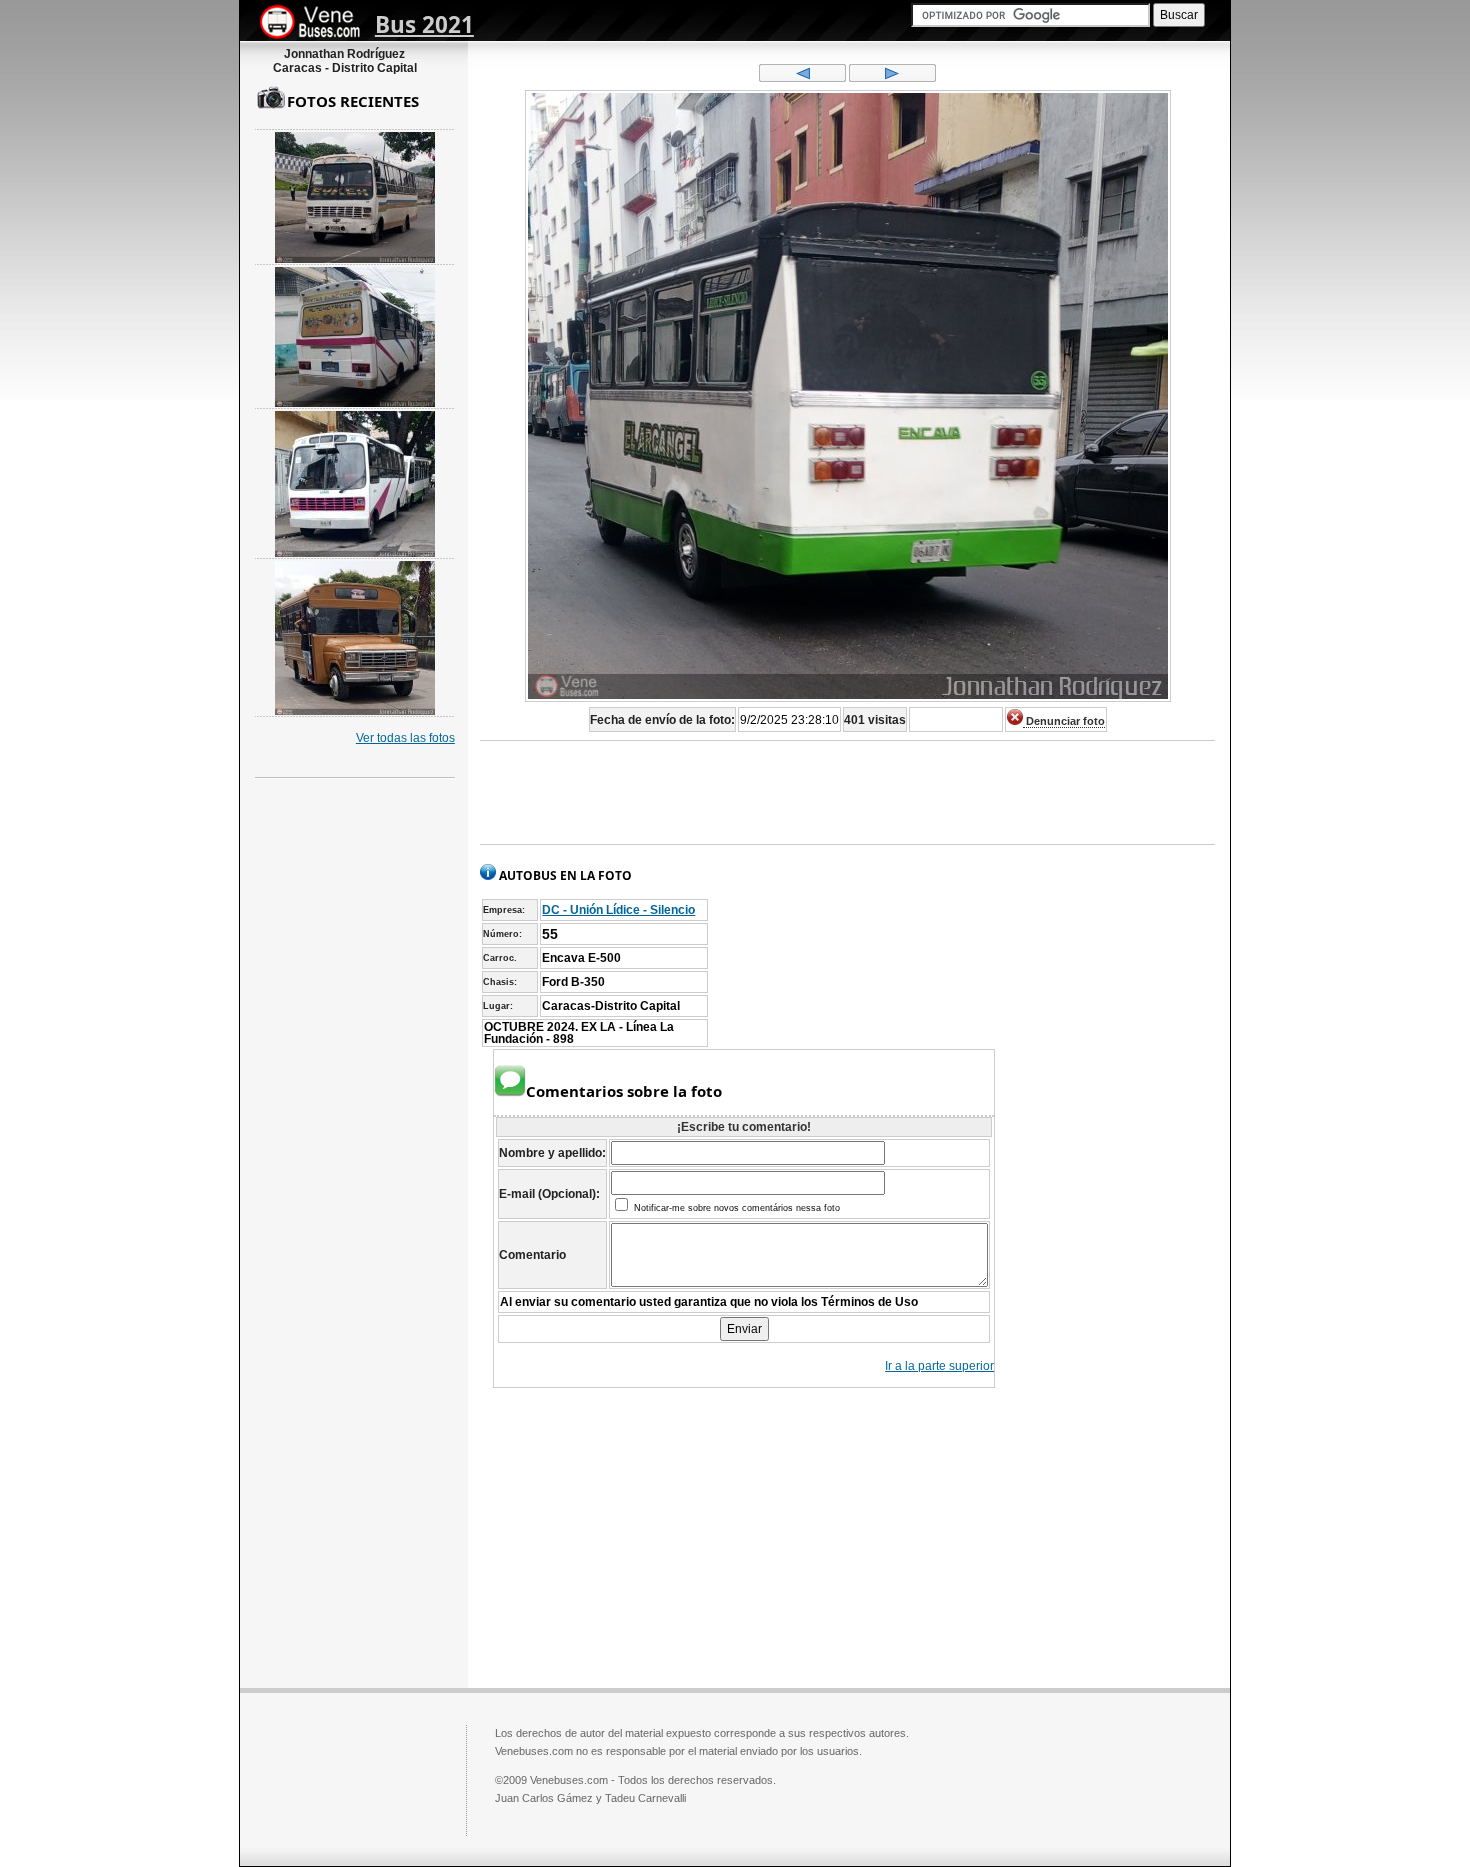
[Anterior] (802, 78)
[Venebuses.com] (317, 23)
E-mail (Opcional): (549, 1194)
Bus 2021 (424, 24)
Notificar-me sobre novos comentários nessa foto (735, 1208)
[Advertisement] (848, 793)
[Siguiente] (892, 78)
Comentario (532, 1255)
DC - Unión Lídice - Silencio (618, 910)
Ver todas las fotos (405, 738)
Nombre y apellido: (552, 1153)
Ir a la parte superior (939, 1366)
